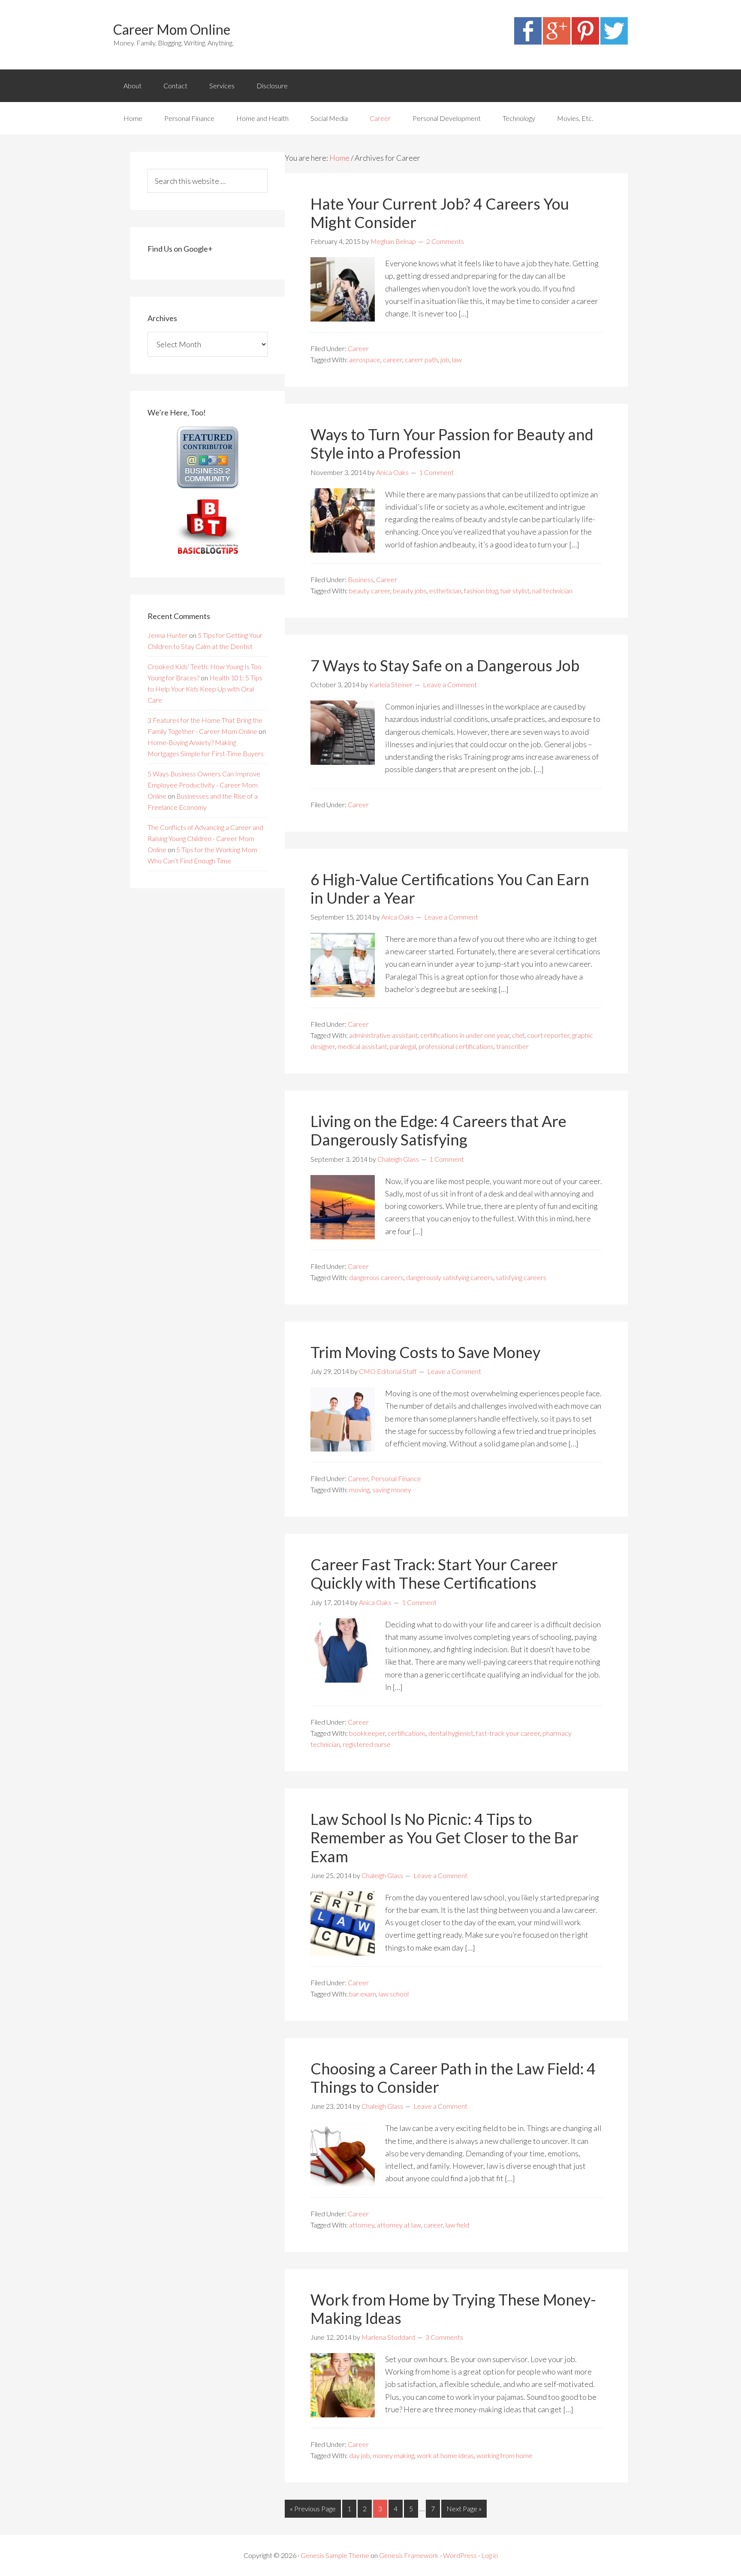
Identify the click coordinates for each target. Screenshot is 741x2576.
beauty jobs (410, 591)
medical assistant (362, 1046)
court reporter (548, 1035)
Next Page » (464, 2508)
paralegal (403, 1046)
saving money (392, 1489)
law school (394, 1994)
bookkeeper (367, 1733)
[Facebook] (528, 42)
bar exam (363, 1994)
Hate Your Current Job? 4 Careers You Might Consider (440, 213)
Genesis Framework (409, 2555)
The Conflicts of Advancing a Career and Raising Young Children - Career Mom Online (205, 838)
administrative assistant (383, 1035)
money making (393, 2455)
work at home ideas (445, 2455)
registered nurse (367, 1744)
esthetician (445, 591)
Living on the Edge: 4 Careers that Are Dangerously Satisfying (438, 1130)
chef (518, 1035)
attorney (362, 2225)
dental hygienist (451, 1733)
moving (359, 1489)
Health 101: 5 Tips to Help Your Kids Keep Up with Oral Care (205, 689)
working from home (505, 2455)
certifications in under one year (465, 1035)
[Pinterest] (585, 42)
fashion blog (481, 591)
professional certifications (456, 1046)
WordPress (460, 2555)
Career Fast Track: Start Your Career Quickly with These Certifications (434, 1574)
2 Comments (445, 241)
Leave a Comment (450, 684)
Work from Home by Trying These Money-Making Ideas (453, 2309)
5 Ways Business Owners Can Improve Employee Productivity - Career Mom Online (204, 785)
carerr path (421, 359)
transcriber (512, 1046)
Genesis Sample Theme (335, 2555)
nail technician (552, 591)
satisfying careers (521, 1277)
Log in (489, 2555)
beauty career (370, 591)
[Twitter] (614, 42)
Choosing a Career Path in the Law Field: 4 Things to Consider (453, 2078)
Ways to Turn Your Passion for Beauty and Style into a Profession (452, 443)
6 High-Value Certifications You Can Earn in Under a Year (450, 888)
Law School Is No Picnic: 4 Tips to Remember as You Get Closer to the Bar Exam (444, 1837)
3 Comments (444, 2337)
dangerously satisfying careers (450, 1277)
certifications (407, 1733)
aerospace (365, 359)
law (457, 359)
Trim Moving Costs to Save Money (425, 1352)
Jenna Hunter (168, 635)
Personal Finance (396, 1478)
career (393, 359)
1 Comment (436, 472)
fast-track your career (508, 1733)
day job (360, 2455)
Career (358, 348)
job (445, 359)
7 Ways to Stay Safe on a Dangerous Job (445, 665)
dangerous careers (376, 1277)
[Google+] (557, 42)
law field (457, 2225)
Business (361, 579)
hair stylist (515, 591)
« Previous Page (313, 2508)
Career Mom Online (172, 29)
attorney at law (399, 2225)
